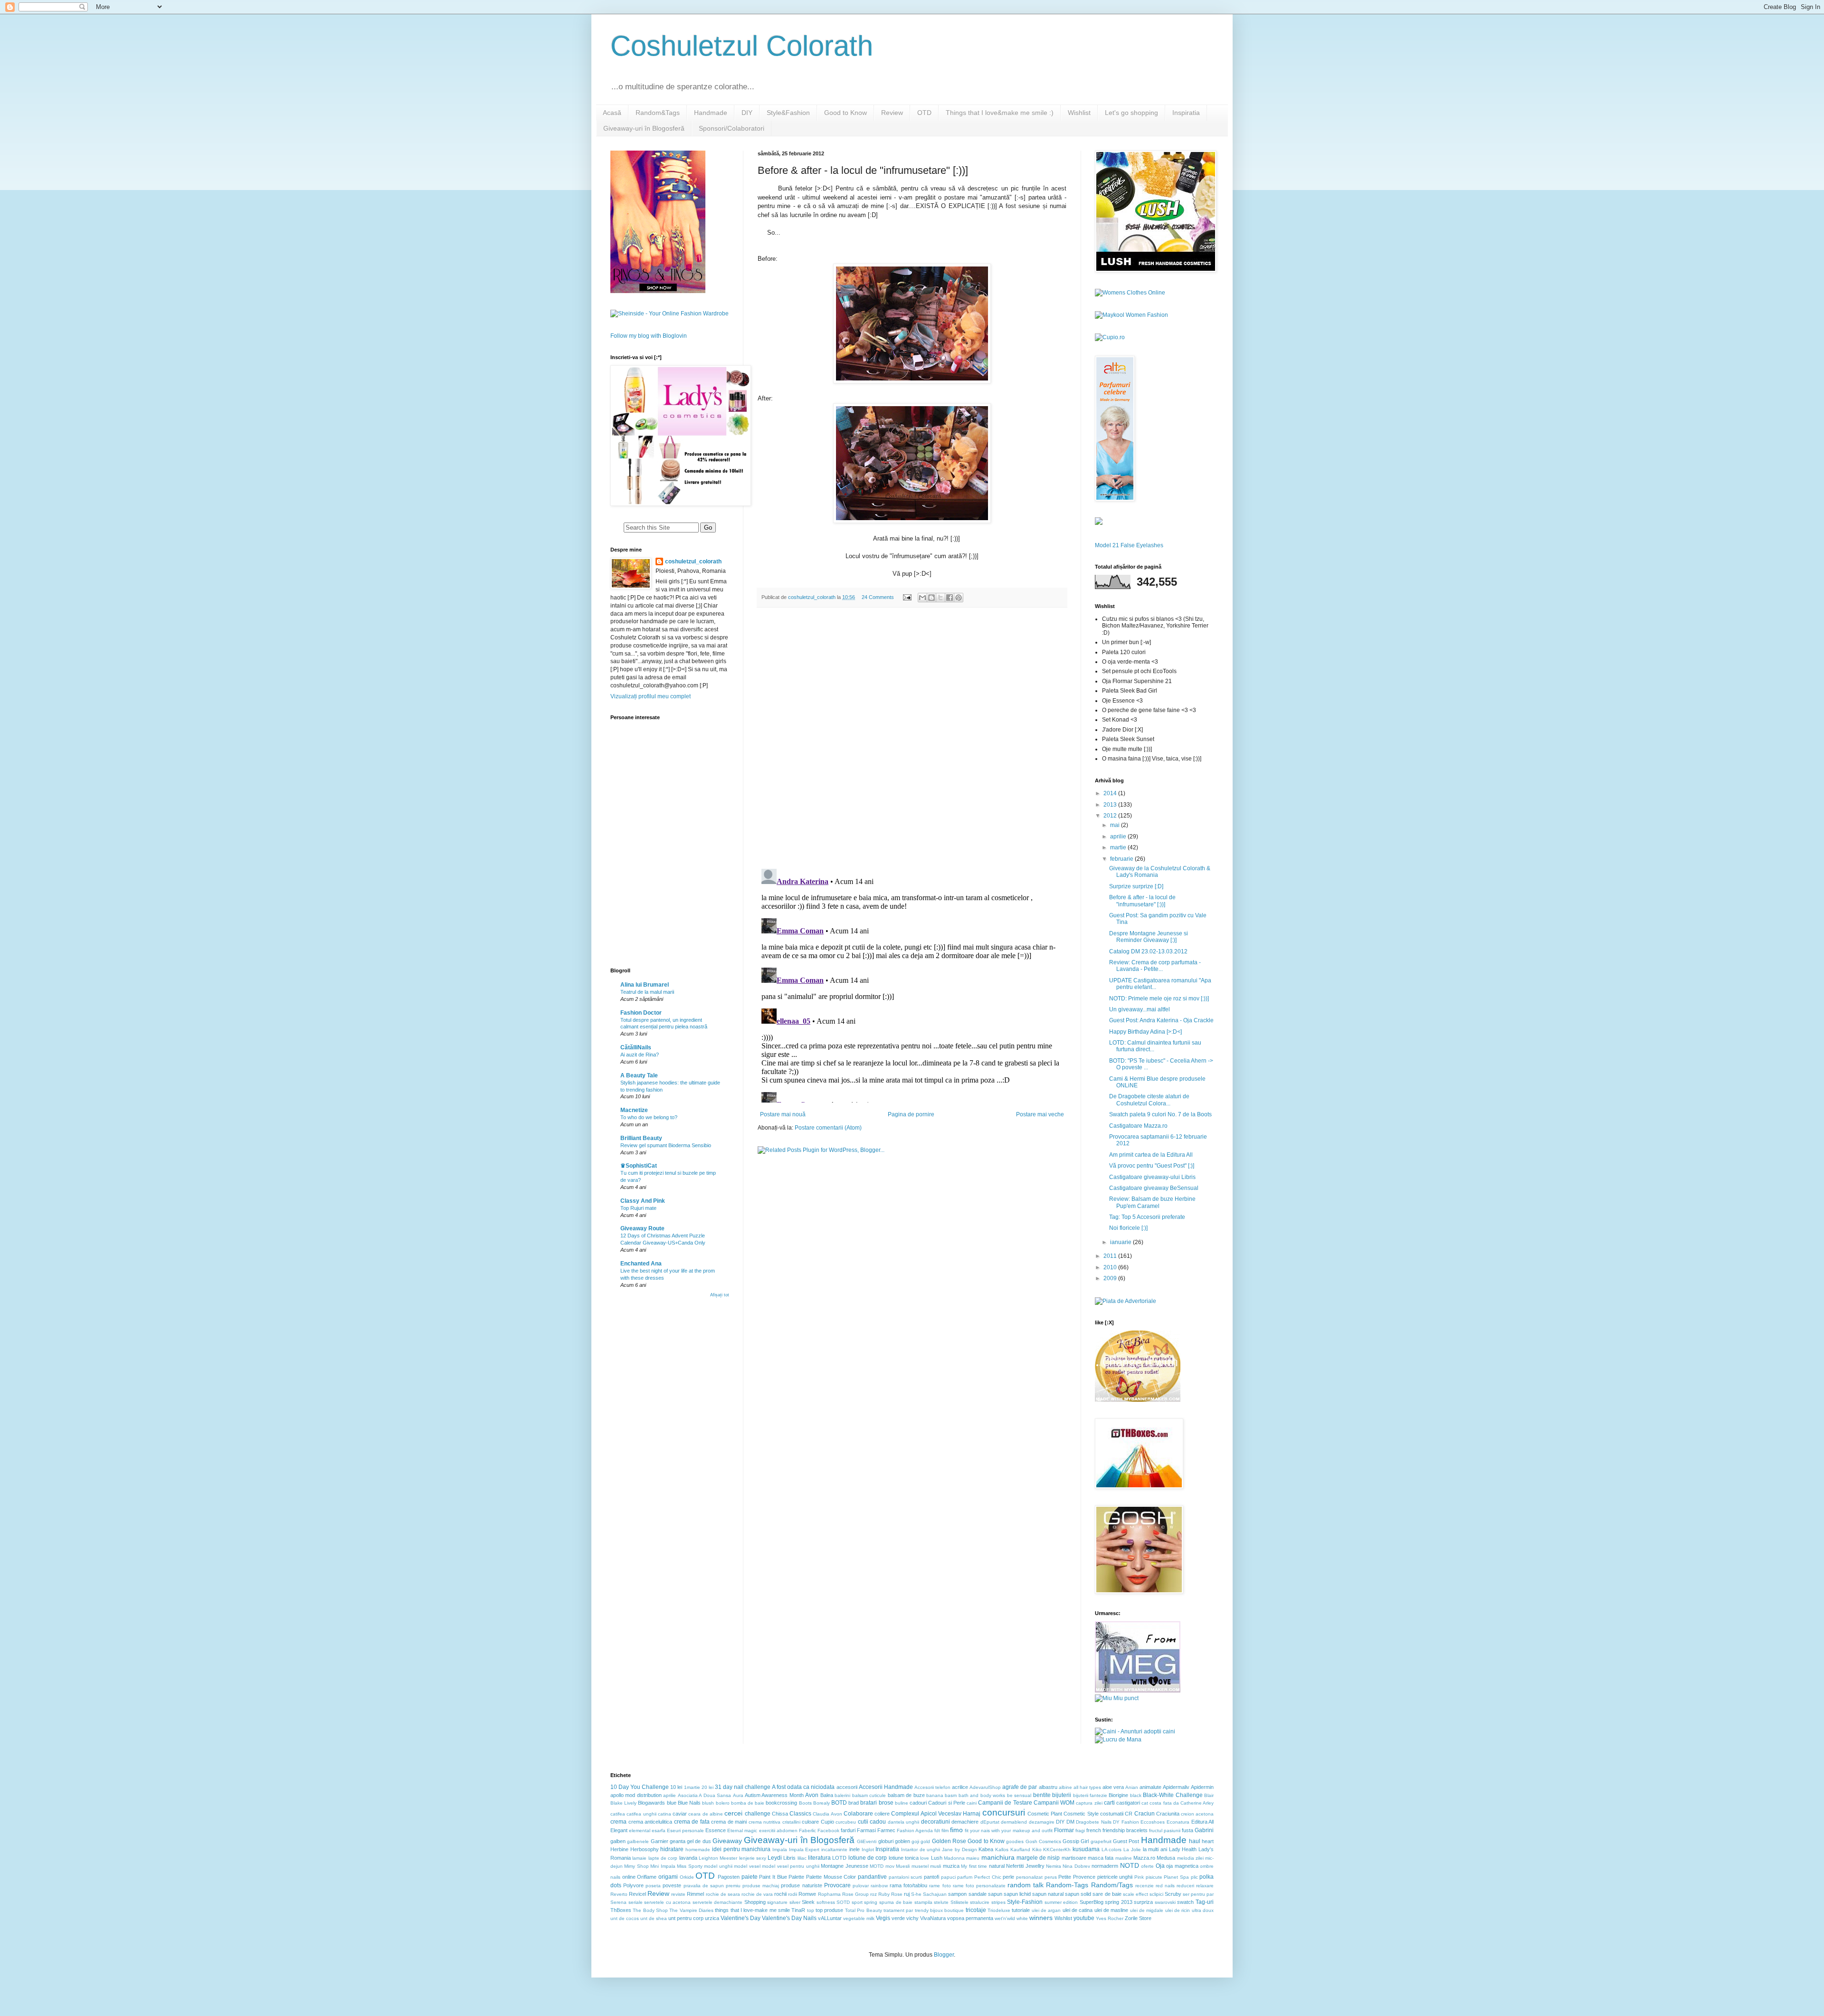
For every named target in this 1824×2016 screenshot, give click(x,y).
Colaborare (858, 1814)
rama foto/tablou (908, 1885)
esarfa (659, 1831)
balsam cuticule (869, 1795)
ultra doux (1203, 1910)
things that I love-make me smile (752, 1910)
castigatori (1128, 1803)
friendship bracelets (1125, 1830)
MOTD (877, 1866)
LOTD (839, 1858)
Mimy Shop (636, 1866)
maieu (973, 1858)
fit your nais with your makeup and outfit (1008, 1831)
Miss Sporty (689, 1866)
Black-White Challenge (1173, 1795)
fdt (937, 1831)
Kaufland (1020, 1850)
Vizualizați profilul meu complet (651, 696)
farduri (848, 1830)
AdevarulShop (985, 1787)
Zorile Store (1138, 1918)
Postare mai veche (1040, 1114)
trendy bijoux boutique (940, 1910)
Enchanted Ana (641, 1264)
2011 (1111, 1256)
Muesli (903, 1866)
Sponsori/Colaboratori (731, 128)
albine (1065, 1787)
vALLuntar (830, 1918)
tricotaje (976, 1910)
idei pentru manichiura (741, 1849)
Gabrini (1204, 1830)
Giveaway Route (642, 1228)
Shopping (755, 1902)
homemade (698, 1850)
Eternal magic (742, 1831)
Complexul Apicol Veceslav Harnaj (936, 1814)
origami (668, 1877)
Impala (780, 1850)
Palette (796, 1877)
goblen (902, 1841)
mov (890, 1866)
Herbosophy (645, 1849)
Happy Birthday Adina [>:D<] (1145, 1032)
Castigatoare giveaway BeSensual (1154, 1188)
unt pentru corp (686, 1918)
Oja (1160, 1866)
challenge (758, 1814)
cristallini (791, 1822)
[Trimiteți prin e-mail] (922, 598)
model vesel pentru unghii (790, 1866)
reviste (678, 1894)
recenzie (1145, 1886)
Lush (937, 1858)
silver (795, 1902)
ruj (907, 1894)
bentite (1042, 1795)
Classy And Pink (643, 1201)
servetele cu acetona (667, 1902)
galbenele (638, 1841)
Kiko (1037, 1850)
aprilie (1119, 837)
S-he (916, 1894)
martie (1119, 847)
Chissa (780, 1814)
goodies (1015, 1841)
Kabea (986, 1849)
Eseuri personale (685, 1831)
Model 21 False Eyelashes (1129, 545)
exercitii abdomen (778, 1831)
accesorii (847, 1787)
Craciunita (1168, 1814)
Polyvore (633, 1885)
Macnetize (634, 1110)
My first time (974, 1866)
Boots (805, 1803)
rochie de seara (723, 1894)
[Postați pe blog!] (931, 598)
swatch (1185, 1902)
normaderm (1105, 1866)
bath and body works (982, 1795)
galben (618, 1841)
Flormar (1064, 1830)
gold (925, 1841)
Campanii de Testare (1005, 1803)
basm (951, 1795)
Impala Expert (804, 1850)
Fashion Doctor (641, 1013)
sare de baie (1107, 1894)
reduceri (1185, 1886)
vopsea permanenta (970, 1918)
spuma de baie (896, 1902)
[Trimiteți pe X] (940, 598)
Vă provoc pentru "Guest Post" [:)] (1152, 1166)
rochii (780, 1894)
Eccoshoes (1153, 1822)
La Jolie (1132, 1850)
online (629, 1877)
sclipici (1156, 1894)
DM (1070, 1822)
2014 (1111, 793)
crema (618, 1822)
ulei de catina (1078, 1910)
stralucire (980, 1902)
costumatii (1112, 1814)
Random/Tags (1112, 1885)
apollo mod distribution (636, 1795)
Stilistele (959, 1902)
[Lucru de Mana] (1118, 1740)
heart (1208, 1841)
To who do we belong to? (649, 1117)
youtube (1084, 1918)
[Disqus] (912, 738)
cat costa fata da (1160, 1803)
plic (1194, 1877)
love (925, 1858)
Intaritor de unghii (921, 1850)
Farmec (886, 1830)
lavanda (688, 1858)
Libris (789, 1858)
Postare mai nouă (783, 1114)
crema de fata (692, 1822)
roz (874, 1894)
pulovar (861, 1886)
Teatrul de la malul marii (647, 992)
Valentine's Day (741, 1918)
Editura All (1203, 1822)
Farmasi (866, 1830)
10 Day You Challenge (640, 1787)
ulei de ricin (1178, 1910)
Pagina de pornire (911, 1114)
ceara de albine (706, 1814)
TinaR (798, 1910)
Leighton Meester (718, 1858)
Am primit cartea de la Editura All (1151, 1155)
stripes (998, 1902)
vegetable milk (859, 1918)
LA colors (1112, 1850)
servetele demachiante (718, 1902)
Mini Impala (663, 1866)
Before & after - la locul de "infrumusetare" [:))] (1142, 901)
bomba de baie (748, 1803)
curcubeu (846, 1822)
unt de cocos (625, 1918)
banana (935, 1795)
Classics (800, 1814)
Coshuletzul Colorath (742, 46)
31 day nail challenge (743, 1787)
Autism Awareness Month (774, 1795)
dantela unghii (904, 1822)
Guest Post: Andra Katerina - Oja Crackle (1161, 1020)
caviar (680, 1814)
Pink (1139, 1877)
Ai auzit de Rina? (640, 1055)
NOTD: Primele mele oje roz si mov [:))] (1159, 998)
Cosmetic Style (1081, 1814)
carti (1109, 1803)
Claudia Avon (827, 1814)
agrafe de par (1020, 1787)
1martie (692, 1787)
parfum (965, 1877)
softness (826, 1902)
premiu (733, 1886)
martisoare (1074, 1858)
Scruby (1173, 1894)
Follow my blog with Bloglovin (649, 336)
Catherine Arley (1197, 1803)
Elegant (619, 1830)
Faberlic (807, 1831)
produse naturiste (801, 1885)
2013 (1111, 805)
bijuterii (1062, 1795)
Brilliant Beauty (641, 1138)
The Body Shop (650, 1910)
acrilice (960, 1787)
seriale (636, 1902)
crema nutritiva (765, 1822)
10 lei (676, 1787)
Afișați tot (720, 1295)
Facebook (828, 1831)
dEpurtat (990, 1822)
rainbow (879, 1886)
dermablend (1014, 1822)
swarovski (1165, 1902)
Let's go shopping (1131, 113)
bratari (869, 1803)
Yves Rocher (1110, 1918)
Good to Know (845, 113)
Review (892, 113)
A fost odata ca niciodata (803, 1787)
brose (886, 1803)
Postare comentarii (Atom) (828, 1128)
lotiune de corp (868, 1858)
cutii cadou (872, 1822)
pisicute (1154, 1877)
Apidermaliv (1176, 1787)
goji (915, 1841)
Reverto (619, 1894)
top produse (829, 1910)
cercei (733, 1813)
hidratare (672, 1849)
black (1136, 1795)
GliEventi (867, 1841)
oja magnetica (1182, 1866)
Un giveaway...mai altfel (1140, 1009)
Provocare (837, 1885)
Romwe (807, 1894)
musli (936, 1866)
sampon (957, 1894)
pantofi (931, 1877)
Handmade (711, 113)
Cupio (827, 1822)
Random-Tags (1067, 1885)
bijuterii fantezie (1090, 1795)
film (945, 1831)
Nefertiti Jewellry (1025, 1866)
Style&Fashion (788, 113)
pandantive (872, 1877)
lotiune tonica (904, 1858)
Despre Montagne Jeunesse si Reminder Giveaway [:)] (1149, 937)
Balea (827, 1795)
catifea (618, 1814)
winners (1041, 1918)
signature (777, 1902)
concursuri (1004, 1812)
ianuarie (1121, 1242)
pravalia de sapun (704, 1886)
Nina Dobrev (1076, 1866)
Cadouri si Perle (946, 1803)
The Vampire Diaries (691, 1910)
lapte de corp (663, 1858)
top (811, 1910)
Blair (1209, 1795)
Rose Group (855, 1894)
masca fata (1101, 1858)
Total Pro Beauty (864, 1910)
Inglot (868, 1850)
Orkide (687, 1877)
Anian (1132, 1787)
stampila (923, 1902)
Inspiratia (1186, 113)
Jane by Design (959, 1850)
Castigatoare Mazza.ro (1138, 1126)
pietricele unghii (1115, 1877)
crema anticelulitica (651, 1822)
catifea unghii (641, 1814)
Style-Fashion (1025, 1902)
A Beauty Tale (639, 1075)
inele (855, 1849)
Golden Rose (949, 1841)
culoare (810, 1822)
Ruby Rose (890, 1894)
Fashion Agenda (915, 1831)
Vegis (883, 1918)
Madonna (954, 1858)
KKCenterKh (1057, 1850)
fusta (1187, 1830)
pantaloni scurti (906, 1877)
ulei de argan (1046, 1910)
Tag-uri (1205, 1902)
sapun (995, 1894)
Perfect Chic (988, 1877)
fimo (956, 1830)
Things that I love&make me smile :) (1000, 113)
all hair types (1087, 1787)
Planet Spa (1176, 1877)
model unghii (718, 1866)
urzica (712, 1918)
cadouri (918, 1803)
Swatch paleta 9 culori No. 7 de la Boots (1160, 1114)
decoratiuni (936, 1822)
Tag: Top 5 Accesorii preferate (1147, 1217)
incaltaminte (834, 1850)
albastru (1048, 1787)
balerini (842, 1795)
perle (1008, 1877)
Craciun (1145, 1814)
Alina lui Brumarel (645, 985)
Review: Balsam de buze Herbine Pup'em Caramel (1152, 1202)
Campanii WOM (1054, 1803)
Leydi (775, 1858)
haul (1195, 1841)
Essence (716, 1830)
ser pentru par (1198, 1894)
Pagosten (729, 1877)
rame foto (940, 1886)
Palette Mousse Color (831, 1877)
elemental (640, 1831)
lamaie (639, 1858)
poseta (653, 1886)
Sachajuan (935, 1894)
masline (1124, 1858)
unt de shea (654, 1918)
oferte (1147, 1866)
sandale (978, 1894)
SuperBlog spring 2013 (1106, 1902)
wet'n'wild (1005, 1918)
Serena (618, 1902)
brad (854, 1803)
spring (871, 1902)
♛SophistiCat (639, 1166)
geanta (678, 1841)
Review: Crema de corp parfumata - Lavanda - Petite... (1155, 966)
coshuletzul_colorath (693, 561)
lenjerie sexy (753, 1858)
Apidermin (1202, 1787)
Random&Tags (658, 113)
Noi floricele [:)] (1128, 1228)
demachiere (965, 1822)
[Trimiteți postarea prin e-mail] (907, 597)
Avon (812, 1795)
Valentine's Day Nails (789, 1918)
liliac (802, 1858)
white (1022, 1918)
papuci (948, 1877)
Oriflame (647, 1877)
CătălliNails (636, 1047)
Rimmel (695, 1894)
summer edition (1061, 1902)
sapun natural (1048, 1894)
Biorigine (1118, 1795)
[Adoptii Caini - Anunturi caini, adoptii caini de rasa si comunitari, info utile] (1135, 1731)
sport (857, 1902)
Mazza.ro (1144, 1858)
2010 (1111, 1267)
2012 (1111, 816)
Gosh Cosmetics (1043, 1841)
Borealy (822, 1803)
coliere (882, 1814)
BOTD (839, 1803)
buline (902, 1803)
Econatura (1178, 1822)
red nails (1165, 1886)
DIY (747, 113)
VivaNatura (933, 1918)
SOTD (843, 1902)
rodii (793, 1894)
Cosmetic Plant (1045, 1814)
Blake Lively (623, 1803)
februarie (1122, 859)
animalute (1150, 1787)
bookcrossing (781, 1803)
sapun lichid (1017, 1894)
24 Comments (878, 597)
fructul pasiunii (1165, 1831)
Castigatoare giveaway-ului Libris (1152, 1177)
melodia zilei (1190, 1858)
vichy (912, 1918)
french (1094, 1830)
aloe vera (1113, 1787)
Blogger (944, 1955)
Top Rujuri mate (638, 1208)
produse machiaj (761, 1886)
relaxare (1205, 1886)
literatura (819, 1858)
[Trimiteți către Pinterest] (959, 598)
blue (672, 1803)
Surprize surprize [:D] (1136, 886)
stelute (941, 1902)
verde (898, 1918)
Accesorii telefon (932, 1787)
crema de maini (729, 1822)
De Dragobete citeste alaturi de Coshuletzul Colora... (1149, 1100)
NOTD (1130, 1865)
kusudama (1086, 1849)
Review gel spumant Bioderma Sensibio (666, 1145)
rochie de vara (757, 1894)
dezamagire (1042, 1822)
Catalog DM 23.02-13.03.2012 (1148, 951)
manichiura (998, 1857)
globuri (886, 1841)
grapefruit (1101, 1841)
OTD (924, 113)
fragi (1080, 1831)
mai (1116, 825)
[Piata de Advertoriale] (1126, 1301)
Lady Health (1183, 1849)
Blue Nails (689, 1803)
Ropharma (829, 1894)
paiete (750, 1877)
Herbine (619, 1849)
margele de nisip (1038, 1858)
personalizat (1029, 1877)
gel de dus (699, 1841)
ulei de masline (1111, 1910)
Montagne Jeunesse (844, 1866)
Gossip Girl (1076, 1841)
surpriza (1143, 1902)
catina (665, 1814)
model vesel (747, 1866)
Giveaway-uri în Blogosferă (644, 128)
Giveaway (727, 1841)
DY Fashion (1126, 1822)
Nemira (1054, 1866)
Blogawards (651, 1803)
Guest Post (1126, 1841)
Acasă (612, 113)
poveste (672, 1885)
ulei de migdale (1147, 1910)
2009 (1111, 1278)
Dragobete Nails (1094, 1822)
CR (1129, 1814)
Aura (738, 1795)
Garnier (660, 1841)
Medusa (1166, 1858)
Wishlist (1079, 113)
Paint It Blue (773, 1877)
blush (708, 1803)
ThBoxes (621, 1910)
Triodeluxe (999, 1910)
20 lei (708, 1787)
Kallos (1002, 1850)
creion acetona (1197, 1814)
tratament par (898, 1910)
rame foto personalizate (979, 1886)
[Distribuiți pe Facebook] (950, 598)
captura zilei (1089, 1803)
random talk (1026, 1885)
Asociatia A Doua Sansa (704, 1795)
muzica (951, 1866)
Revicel (637, 1894)
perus (1051, 1877)
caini (972, 1803)
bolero (723, 1803)
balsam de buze (906, 1795)
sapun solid (1078, 1894)
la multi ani (1155, 1849)
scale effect (1135, 1894)
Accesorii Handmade (886, 1787)
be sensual (1019, 1795)
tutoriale (1021, 1910)
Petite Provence (1077, 1877)
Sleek (808, 1902)
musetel (920, 1866)
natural (997, 1866)
